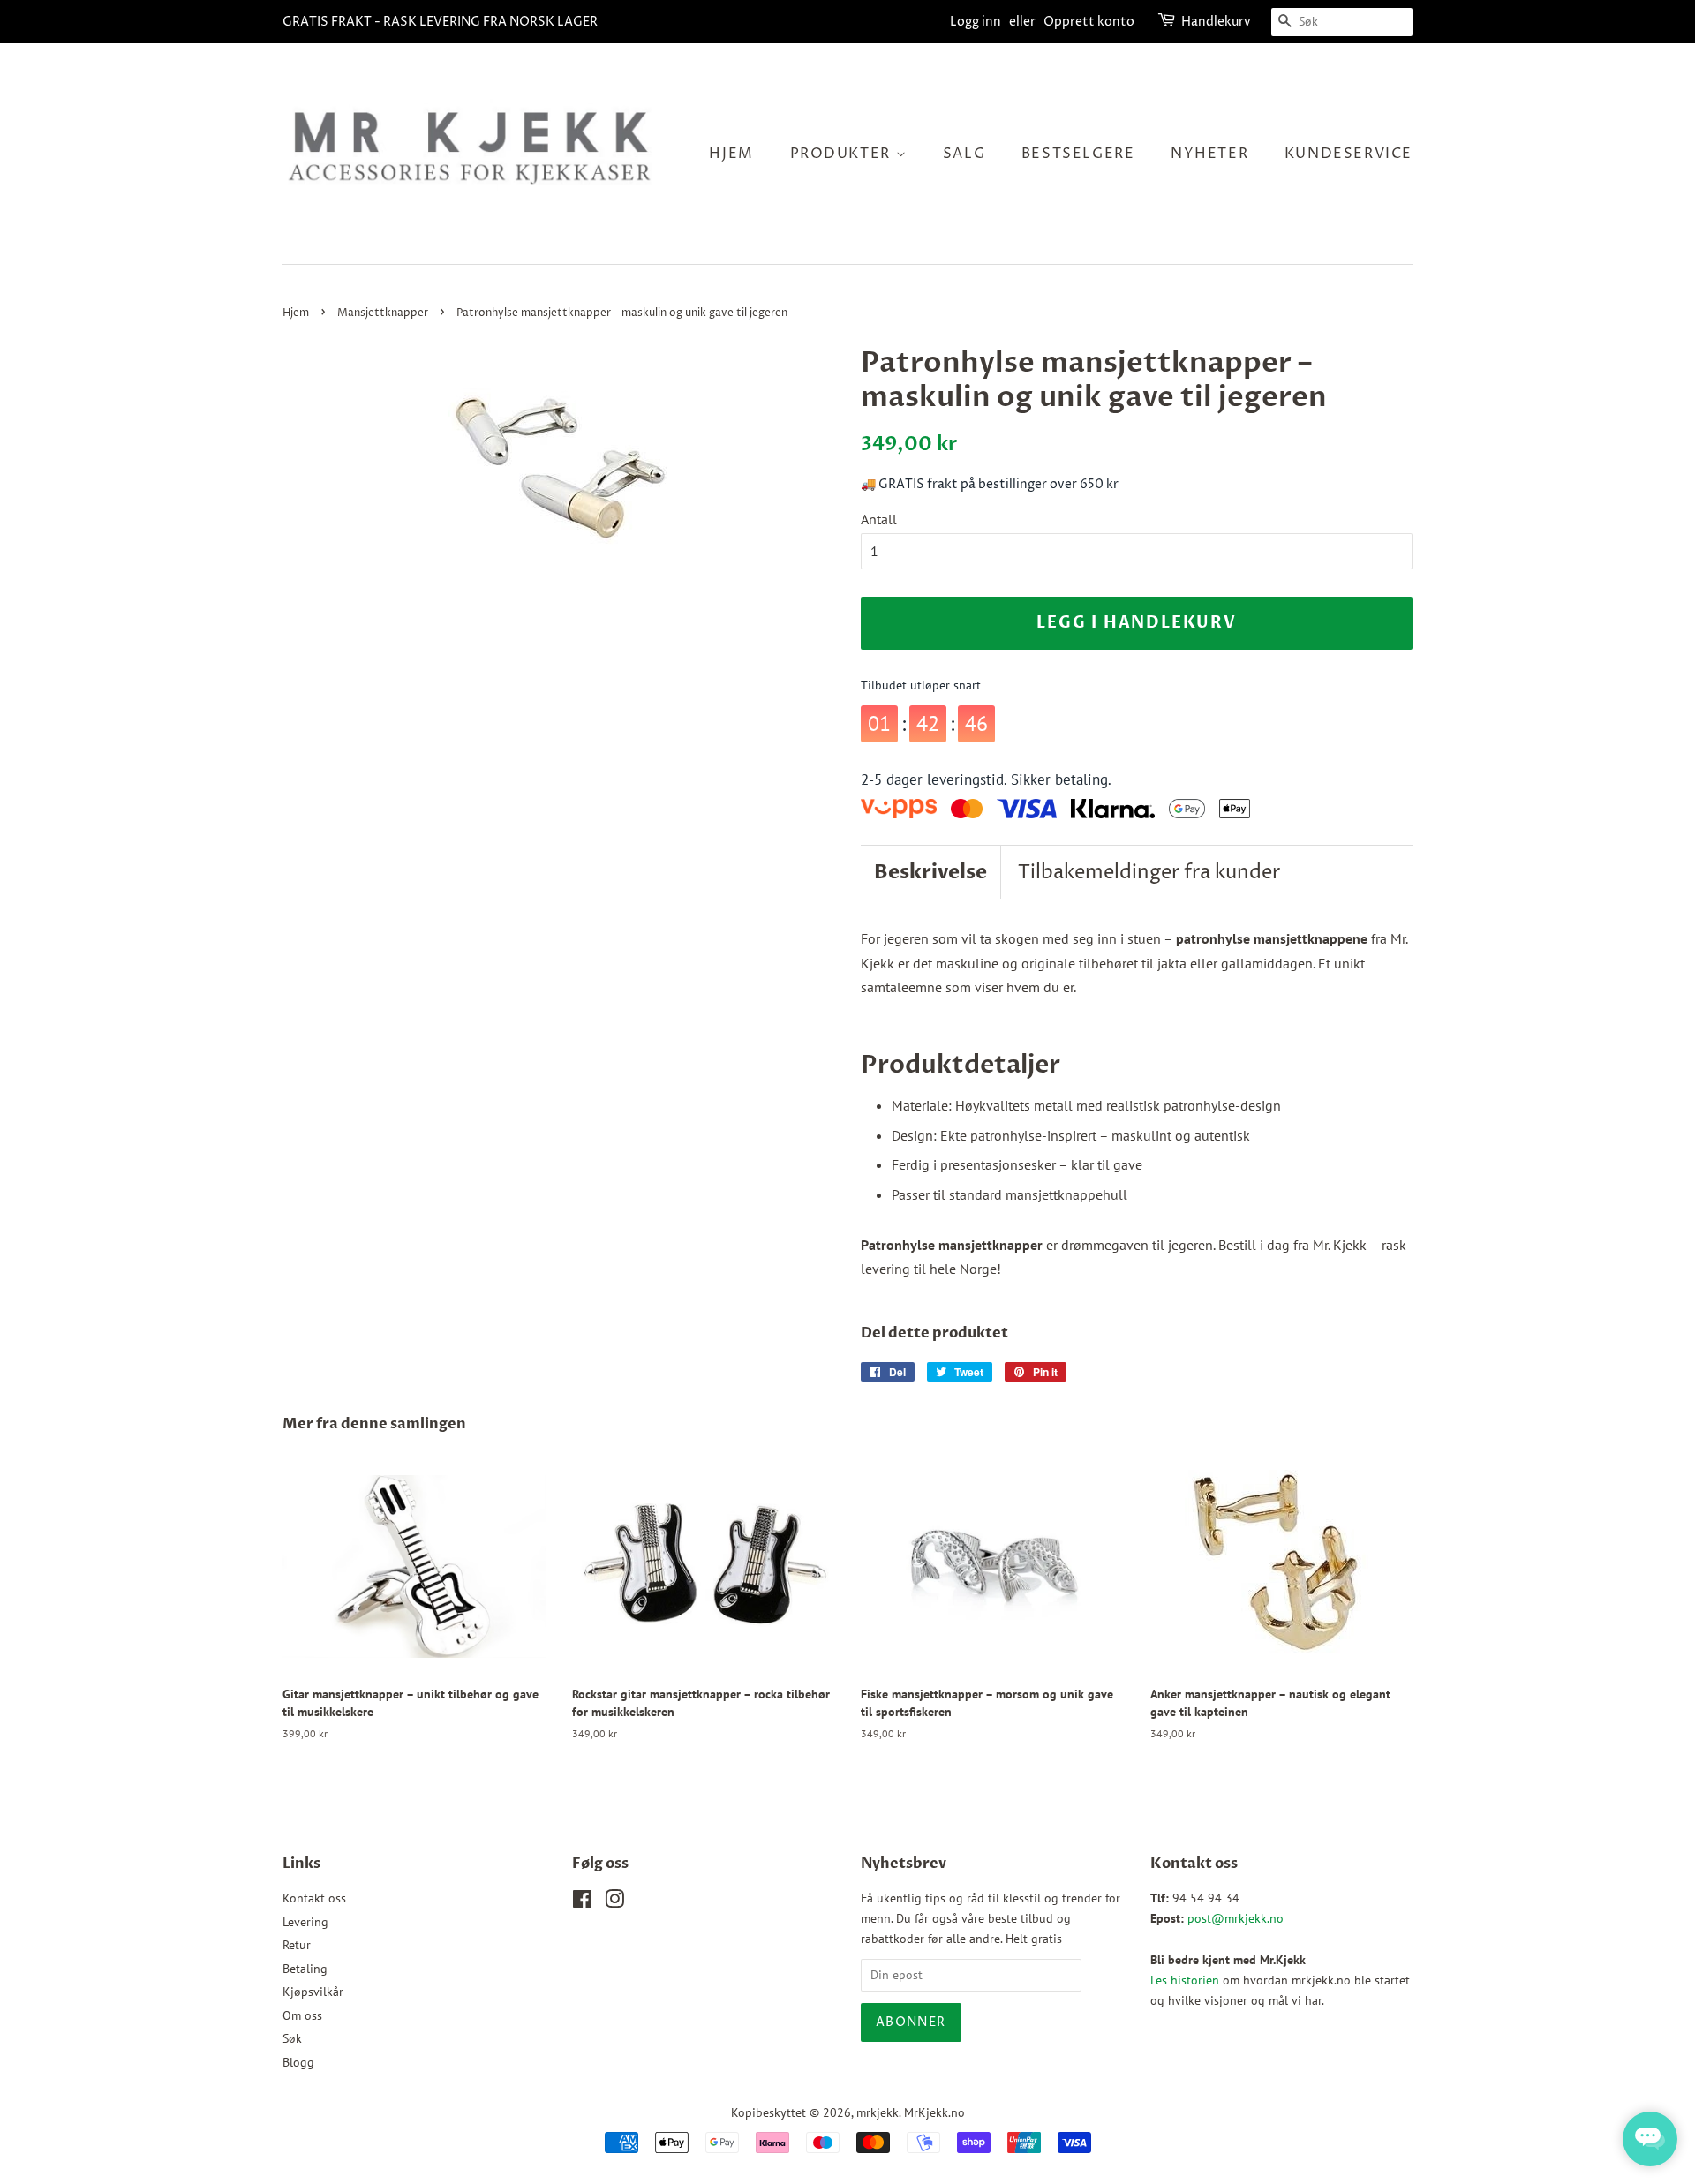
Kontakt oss (314, 1898)
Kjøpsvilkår (313, 1992)
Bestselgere (1078, 154)
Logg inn (976, 22)
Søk (292, 2038)
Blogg (298, 2062)
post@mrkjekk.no (1235, 1918)
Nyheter (1209, 154)
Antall (879, 519)
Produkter (843, 154)
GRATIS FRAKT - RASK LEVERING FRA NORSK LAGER (440, 22)
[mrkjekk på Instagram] (614, 1902)
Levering (305, 1922)
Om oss (302, 2015)
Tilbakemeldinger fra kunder (1149, 873)
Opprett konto (1089, 22)
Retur (297, 1945)
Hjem (731, 154)
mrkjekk (878, 2112)
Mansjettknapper (383, 313)
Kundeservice (1348, 154)
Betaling (305, 1969)
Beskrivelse (930, 872)
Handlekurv (1216, 22)
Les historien (1185, 1980)
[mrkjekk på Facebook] (582, 1902)
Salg (964, 154)
